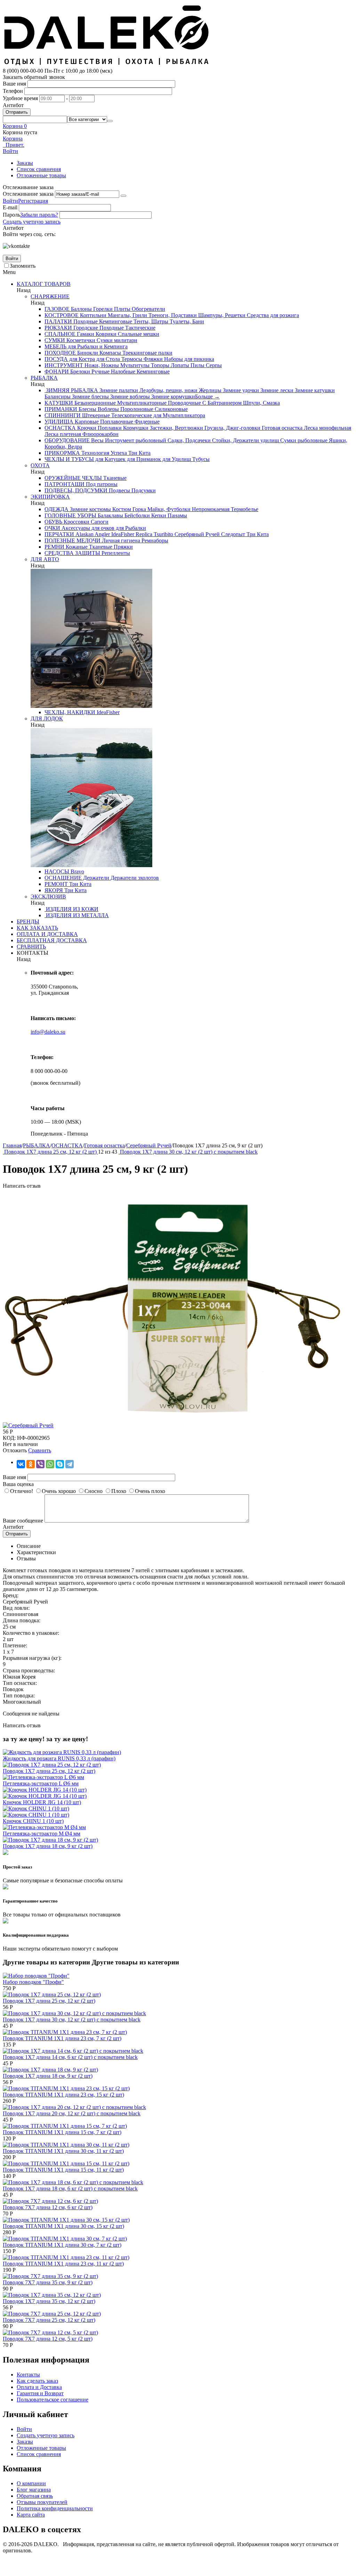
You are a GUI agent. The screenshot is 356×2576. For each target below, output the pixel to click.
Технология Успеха (103, 453)
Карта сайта (31, 2515)
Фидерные (146, 422)
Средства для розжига (272, 315)
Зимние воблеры (129, 397)
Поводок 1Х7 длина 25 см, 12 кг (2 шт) (49, 1771)
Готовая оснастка (281, 428)
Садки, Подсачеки (188, 440)
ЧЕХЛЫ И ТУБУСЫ (69, 459)
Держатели (95, 878)
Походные (85, 321)
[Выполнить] (123, 196)
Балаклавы (110, 515)
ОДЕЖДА (56, 509)
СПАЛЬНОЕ (60, 334)
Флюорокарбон (100, 434)
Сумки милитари (116, 340)
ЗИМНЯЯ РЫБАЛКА (71, 390)
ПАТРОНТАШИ (64, 484)
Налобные (122, 372)
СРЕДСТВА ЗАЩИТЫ (72, 553)
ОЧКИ (52, 528)
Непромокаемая (210, 509)
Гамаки (85, 334)
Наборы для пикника (188, 359)
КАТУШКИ (59, 403)
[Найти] (110, 121)
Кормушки (135, 428)
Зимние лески (276, 390)
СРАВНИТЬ (31, 947)
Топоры (159, 365)
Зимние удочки (240, 390)
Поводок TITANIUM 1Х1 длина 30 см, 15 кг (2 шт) (63, 2226)
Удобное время (20, 98)
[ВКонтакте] (21, 1464)
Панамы (177, 515)
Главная (12, 1145)
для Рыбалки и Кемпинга (97, 346)
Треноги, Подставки (172, 315)
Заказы (25, 163)
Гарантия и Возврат (40, 2393)
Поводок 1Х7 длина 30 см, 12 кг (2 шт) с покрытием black (72, 2020)
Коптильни (92, 315)
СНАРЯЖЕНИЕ (50, 296)
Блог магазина (34, 2490)
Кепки (158, 515)
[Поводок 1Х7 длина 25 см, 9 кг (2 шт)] (177, 1419)
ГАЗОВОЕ (57, 309)
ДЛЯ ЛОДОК (47, 718)
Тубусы (200, 459)
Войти (10, 201)
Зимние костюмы (90, 509)
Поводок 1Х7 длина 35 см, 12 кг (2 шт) (49, 2301)
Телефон (13, 91)
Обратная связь (35, 2496)
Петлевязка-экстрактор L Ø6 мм (41, 1783)
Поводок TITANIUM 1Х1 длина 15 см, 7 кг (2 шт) (62, 2132)
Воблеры (108, 409)
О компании (31, 2483)
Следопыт (232, 534)
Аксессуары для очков (87, 528)
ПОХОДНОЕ (60, 353)
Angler (102, 534)
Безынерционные (94, 403)
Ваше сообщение (23, 1521)
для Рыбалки (130, 528)
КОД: (9, 1438)
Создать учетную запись (32, 222)
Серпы (213, 365)
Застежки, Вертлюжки (176, 428)
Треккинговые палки (147, 353)
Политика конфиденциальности (55, 2508)
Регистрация (33, 201)
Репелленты (115, 553)
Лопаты (179, 365)
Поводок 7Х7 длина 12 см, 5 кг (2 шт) (48, 2339)
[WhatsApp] (50, 1464)
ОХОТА (40, 465)
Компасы (110, 353)
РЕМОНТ (56, 884)
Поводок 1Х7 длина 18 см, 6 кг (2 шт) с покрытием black (70, 2189)
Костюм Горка (128, 509)
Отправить (17, 112)
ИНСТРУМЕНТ (64, 365)
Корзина (13, 139)
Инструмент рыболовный (135, 440)
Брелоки (79, 372)
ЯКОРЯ (54, 890)
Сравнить (40, 1450)
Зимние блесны (90, 397)
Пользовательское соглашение (52, 2400)
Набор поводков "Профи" (33, 1982)
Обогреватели (148, 309)
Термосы (131, 359)
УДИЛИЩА (59, 422)
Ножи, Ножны (101, 365)
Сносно (94, 1491)
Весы (97, 440)
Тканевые (114, 478)
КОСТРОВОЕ (62, 315)
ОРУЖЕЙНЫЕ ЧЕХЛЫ (73, 478)
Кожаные (76, 547)
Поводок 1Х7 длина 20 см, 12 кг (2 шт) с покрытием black (72, 2113)
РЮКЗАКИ (58, 328)
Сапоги (99, 522)
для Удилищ (176, 459)
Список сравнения (39, 169)
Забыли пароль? (39, 215)
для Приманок (143, 459)
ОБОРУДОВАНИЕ (67, 440)
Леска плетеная (63, 434)
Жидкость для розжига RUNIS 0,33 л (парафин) (59, 1758)
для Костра (81, 359)
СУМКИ (55, 340)
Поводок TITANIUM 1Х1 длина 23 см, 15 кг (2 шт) (63, 2095)
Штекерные (95, 415)
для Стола (107, 359)
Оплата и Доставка (39, 2387)
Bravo (77, 871)
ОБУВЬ (53, 522)
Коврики (105, 334)
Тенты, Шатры (150, 321)
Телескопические (131, 415)
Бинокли (87, 353)
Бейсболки (136, 515)
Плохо (119, 1491)
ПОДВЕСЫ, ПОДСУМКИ (76, 490)
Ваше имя (14, 84)
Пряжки (123, 547)
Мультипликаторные (141, 403)
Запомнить (23, 266)
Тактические (140, 328)
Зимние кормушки (172, 397)
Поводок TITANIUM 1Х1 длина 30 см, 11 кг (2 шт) (63, 2151)
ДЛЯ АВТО (45, 559)
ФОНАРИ (57, 372)
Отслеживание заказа (28, 194)
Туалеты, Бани (186, 321)
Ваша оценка (18, 1484)
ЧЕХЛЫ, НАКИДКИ (70, 712)
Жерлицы (209, 390)
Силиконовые (171, 409)
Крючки (86, 428)
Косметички (80, 340)
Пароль (11, 215)
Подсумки (143, 490)
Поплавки (109, 428)
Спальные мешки (138, 334)
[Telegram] (70, 1464)
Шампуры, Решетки (221, 315)
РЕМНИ (54, 547)
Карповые (86, 422)
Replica (143, 534)
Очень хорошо (59, 1491)
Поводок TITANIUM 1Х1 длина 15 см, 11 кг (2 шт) (63, 2170)
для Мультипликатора (179, 415)
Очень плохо (150, 1491)
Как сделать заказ (37, 2381)
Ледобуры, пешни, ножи (168, 390)
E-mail (10, 207)
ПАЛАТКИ (58, 321)
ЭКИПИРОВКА (50, 497)
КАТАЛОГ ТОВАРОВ (44, 284)
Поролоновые (136, 409)
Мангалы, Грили (127, 315)
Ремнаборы (154, 540)
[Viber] (40, 1464)
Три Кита (139, 453)
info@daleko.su (48, 1032)
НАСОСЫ (57, 871)
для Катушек (110, 459)
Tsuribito (163, 534)
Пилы (197, 365)
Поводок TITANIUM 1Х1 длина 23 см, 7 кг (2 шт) (62, 2038)
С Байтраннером (221, 403)
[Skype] (60, 1464)
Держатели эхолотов (134, 878)
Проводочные (184, 403)
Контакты (28, 2375)
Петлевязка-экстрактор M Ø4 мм (42, 1834)
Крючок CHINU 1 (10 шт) (33, 1821)
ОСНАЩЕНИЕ (63, 878)
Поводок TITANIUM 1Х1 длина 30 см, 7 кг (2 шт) (62, 2245)
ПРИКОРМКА (62, 453)
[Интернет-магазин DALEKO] (107, 64)
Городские (85, 328)
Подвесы (119, 490)
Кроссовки (76, 522)
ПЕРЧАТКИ (59, 534)
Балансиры (58, 397)
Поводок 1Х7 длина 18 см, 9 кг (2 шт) (48, 1846)
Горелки (102, 309)
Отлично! (22, 1491)
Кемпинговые (115, 321)
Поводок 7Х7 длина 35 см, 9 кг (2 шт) (48, 2282)
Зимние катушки (314, 390)
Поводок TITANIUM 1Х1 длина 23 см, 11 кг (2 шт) (63, 2264)
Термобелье (244, 509)
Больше (207, 397)
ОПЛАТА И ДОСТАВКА (47, 934)
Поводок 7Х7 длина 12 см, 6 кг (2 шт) (48, 2207)
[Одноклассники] (31, 1464)
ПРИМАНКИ (61, 409)
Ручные (100, 372)
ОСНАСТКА (60, 428)
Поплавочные (116, 422)
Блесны (87, 409)
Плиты (122, 309)
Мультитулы (134, 365)
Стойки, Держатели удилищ (245, 440)
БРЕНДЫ (28, 922)
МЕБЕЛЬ (55, 346)
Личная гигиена (120, 540)
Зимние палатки (118, 390)
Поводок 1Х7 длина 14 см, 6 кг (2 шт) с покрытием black (70, 2057)
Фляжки (152, 359)
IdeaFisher (122, 534)
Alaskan (84, 534)
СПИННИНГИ (63, 415)
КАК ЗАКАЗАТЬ (37, 928)
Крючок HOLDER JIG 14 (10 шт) (42, 1802)
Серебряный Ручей (196, 534)
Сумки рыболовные (303, 440)
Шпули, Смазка (261, 403)
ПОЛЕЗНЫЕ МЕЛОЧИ (72, 540)
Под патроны (101, 484)
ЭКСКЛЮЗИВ (48, 897)
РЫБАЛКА (44, 378)
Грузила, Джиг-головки (232, 428)
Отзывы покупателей (42, 2502)
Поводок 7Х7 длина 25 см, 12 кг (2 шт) (49, 2320)
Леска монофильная (327, 428)
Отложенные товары (41, 175)
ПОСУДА (56, 359)
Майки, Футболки (168, 509)
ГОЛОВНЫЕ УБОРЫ (70, 515)
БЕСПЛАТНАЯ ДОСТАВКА (52, 940)
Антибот (13, 105)
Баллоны (81, 309)
